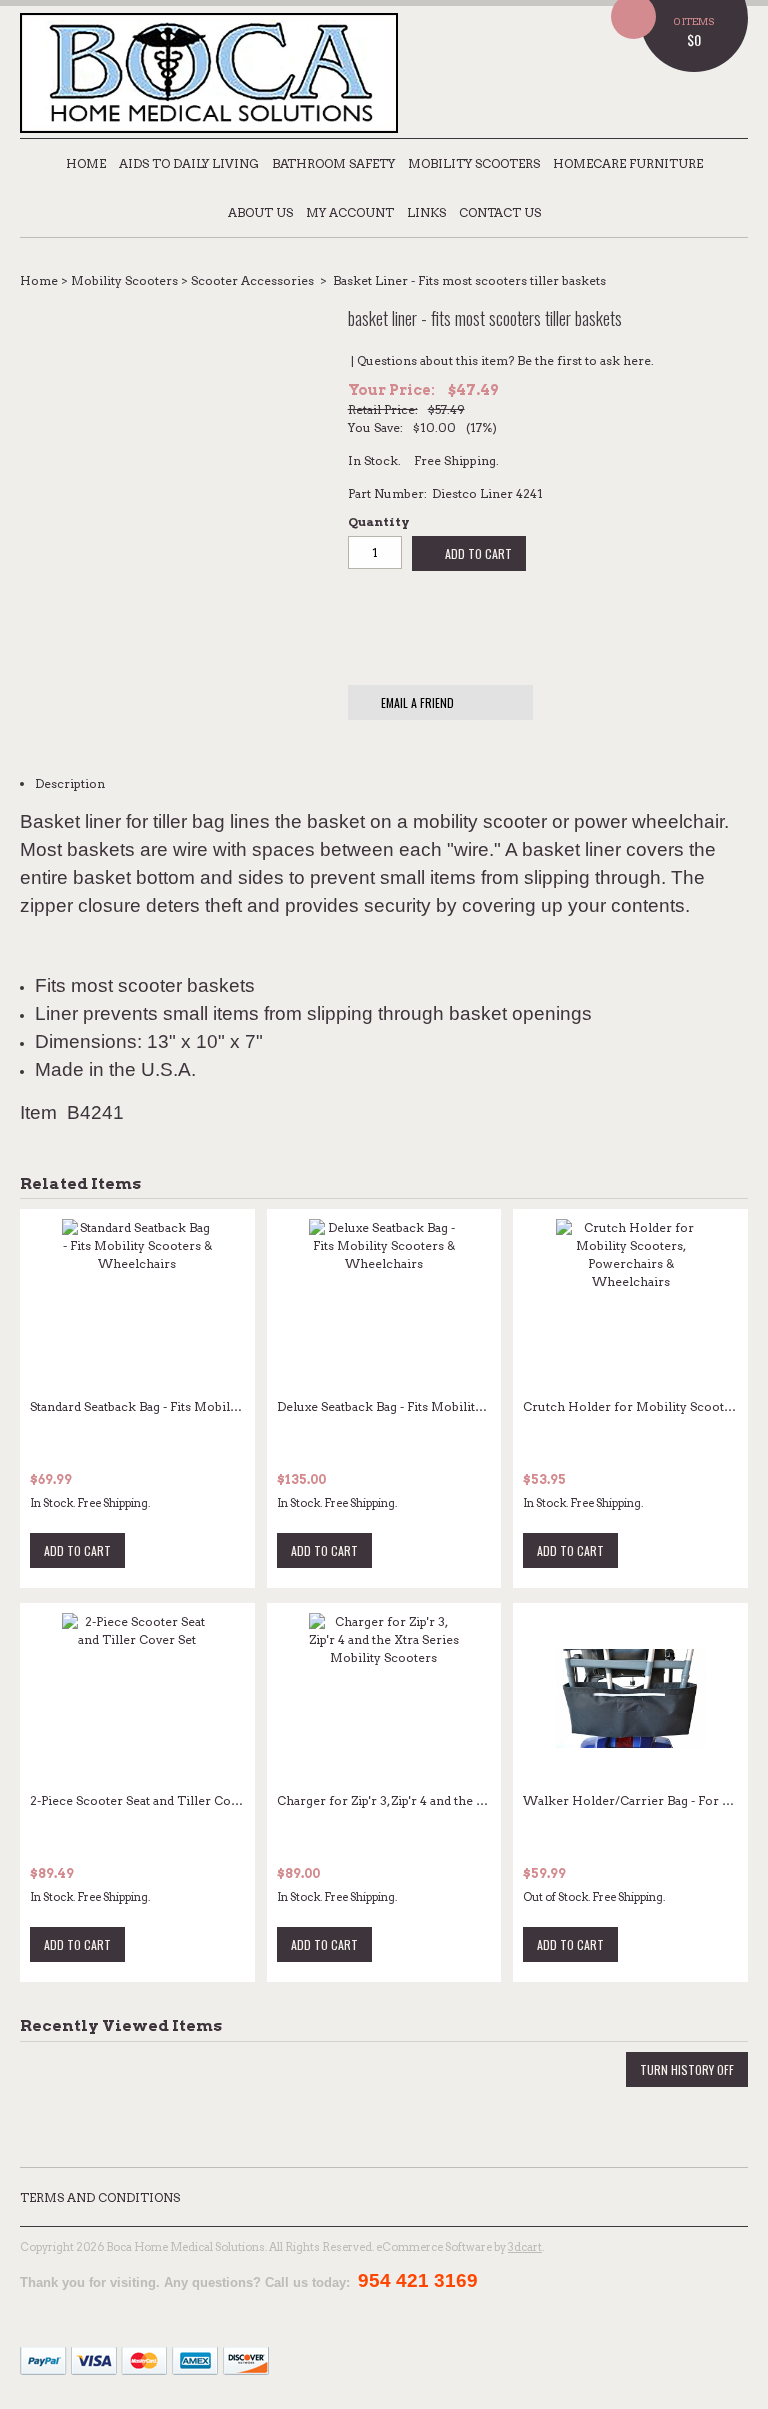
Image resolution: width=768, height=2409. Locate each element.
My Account (350, 212)
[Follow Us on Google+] (732, 2248)
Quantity (378, 521)
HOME (86, 163)
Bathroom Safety (333, 163)
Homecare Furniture (628, 163)
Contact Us (500, 212)
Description (70, 783)
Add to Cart (477, 553)
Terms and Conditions (100, 2197)
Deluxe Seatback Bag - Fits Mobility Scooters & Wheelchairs (453, 1406)
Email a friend (416, 702)
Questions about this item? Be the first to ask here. (505, 360)
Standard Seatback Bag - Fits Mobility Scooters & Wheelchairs (211, 1406)
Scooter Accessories (252, 280)
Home (39, 280)
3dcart (525, 2247)
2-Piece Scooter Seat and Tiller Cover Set (150, 1800)
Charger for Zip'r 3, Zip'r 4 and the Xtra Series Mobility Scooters (464, 1800)
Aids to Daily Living (189, 163)
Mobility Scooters (474, 163)
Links (426, 212)
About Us (260, 212)
